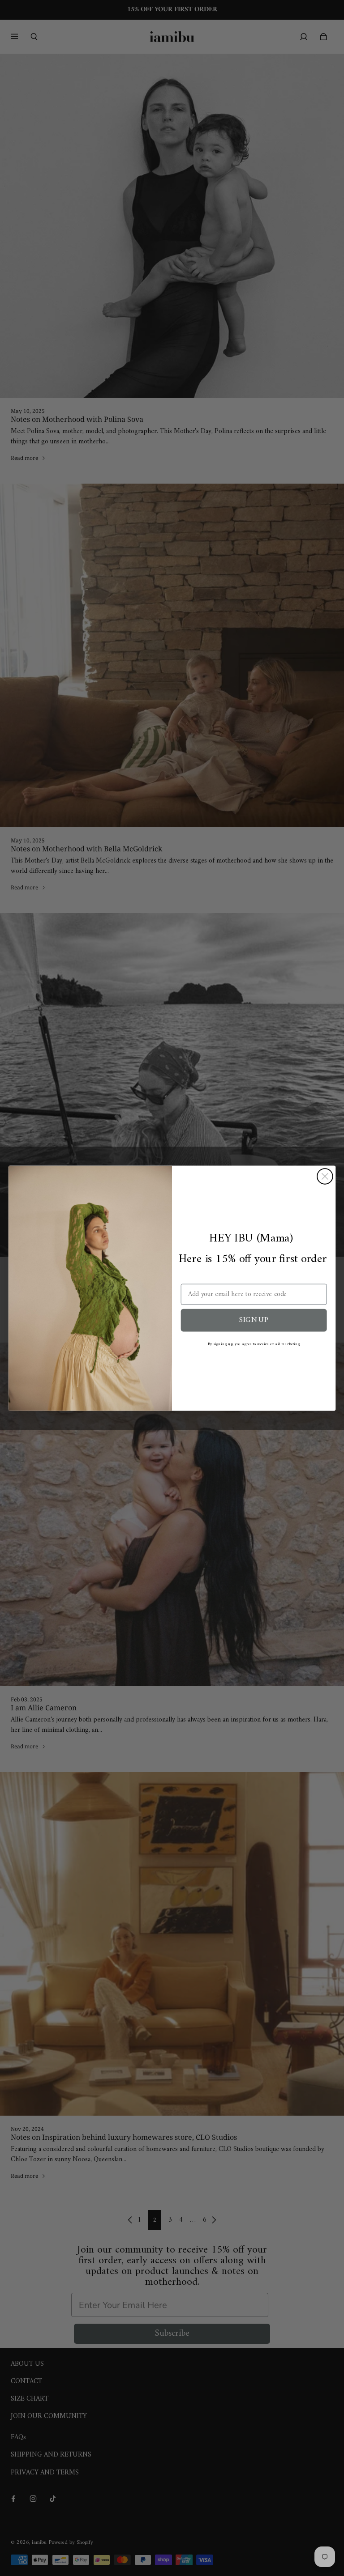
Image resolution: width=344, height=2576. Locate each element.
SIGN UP (254, 1320)
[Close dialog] (325, 1176)
